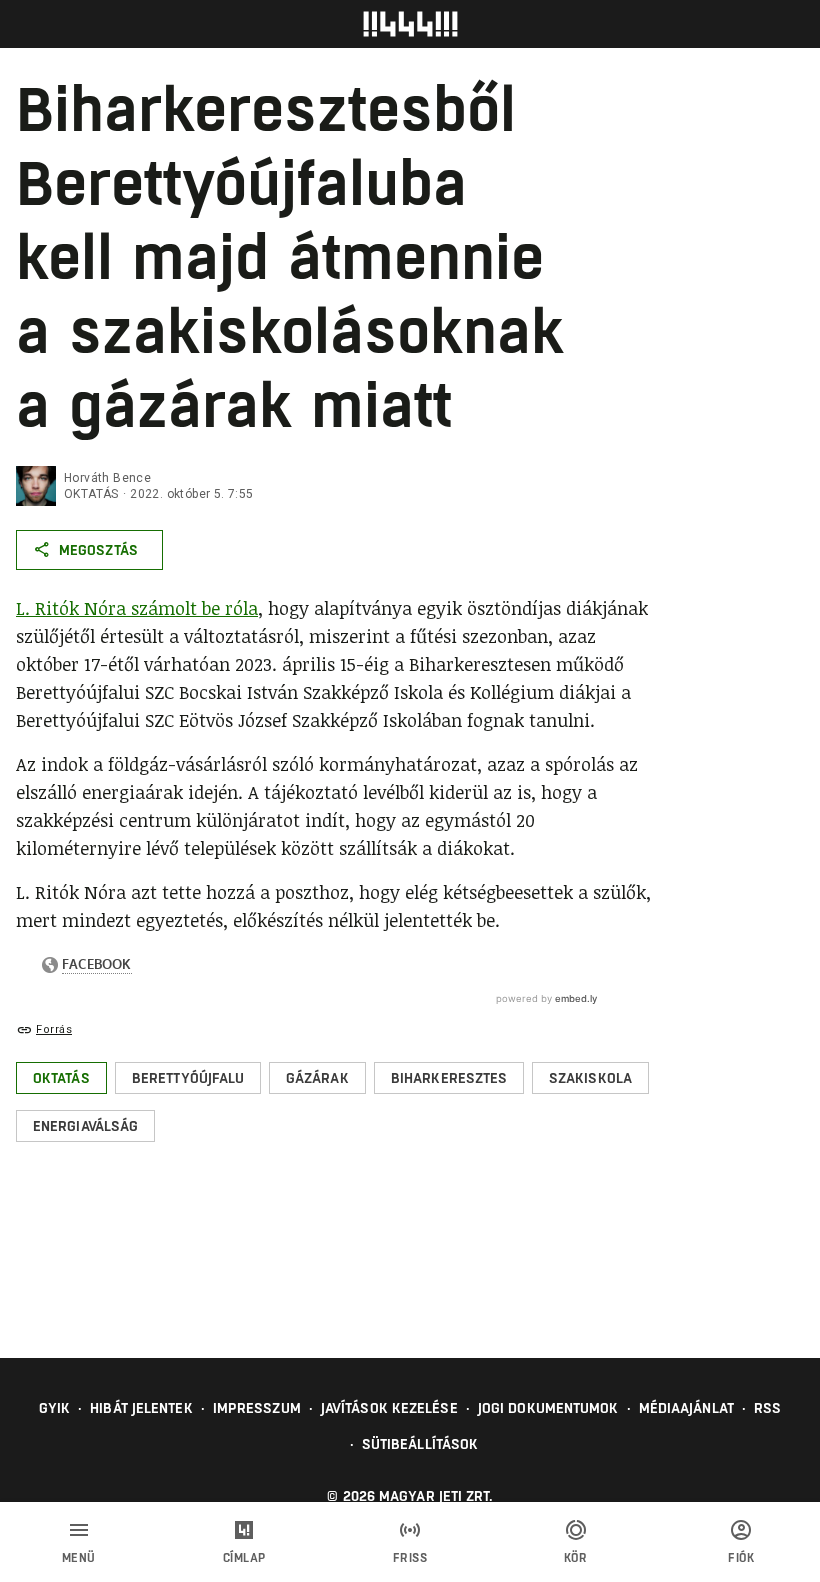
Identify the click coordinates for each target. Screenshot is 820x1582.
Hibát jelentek (141, 1408)
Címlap (244, 1558)
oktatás (91, 494)
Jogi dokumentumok (548, 1408)
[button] (61, 1078)
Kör (576, 1558)
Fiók (741, 1558)
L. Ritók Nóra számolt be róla (137, 608)
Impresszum (257, 1408)
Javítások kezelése (389, 1408)
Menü (79, 1558)
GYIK (54, 1408)
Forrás (54, 1029)
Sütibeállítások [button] (420, 1444)
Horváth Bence (107, 478)
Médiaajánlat (686, 1408)
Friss (410, 1558)
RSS (767, 1408)
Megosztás (98, 550)
